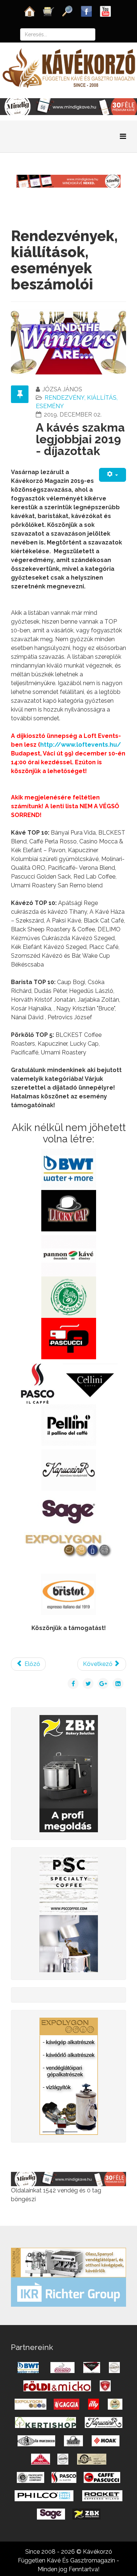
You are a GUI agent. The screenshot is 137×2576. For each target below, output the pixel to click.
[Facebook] (87, 11)
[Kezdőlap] (30, 11)
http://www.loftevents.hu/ (81, 745)
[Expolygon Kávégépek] (68, 2262)
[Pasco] (69, 1913)
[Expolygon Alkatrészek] (69, 2076)
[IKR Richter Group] (68, 2292)
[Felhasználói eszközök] (113, 475)
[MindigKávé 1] (68, 181)
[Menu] (123, 136)
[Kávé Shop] (49, 11)
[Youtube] (106, 11)
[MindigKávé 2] (68, 106)
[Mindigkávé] (68, 2179)
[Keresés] (68, 11)
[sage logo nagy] (68, 1511)
